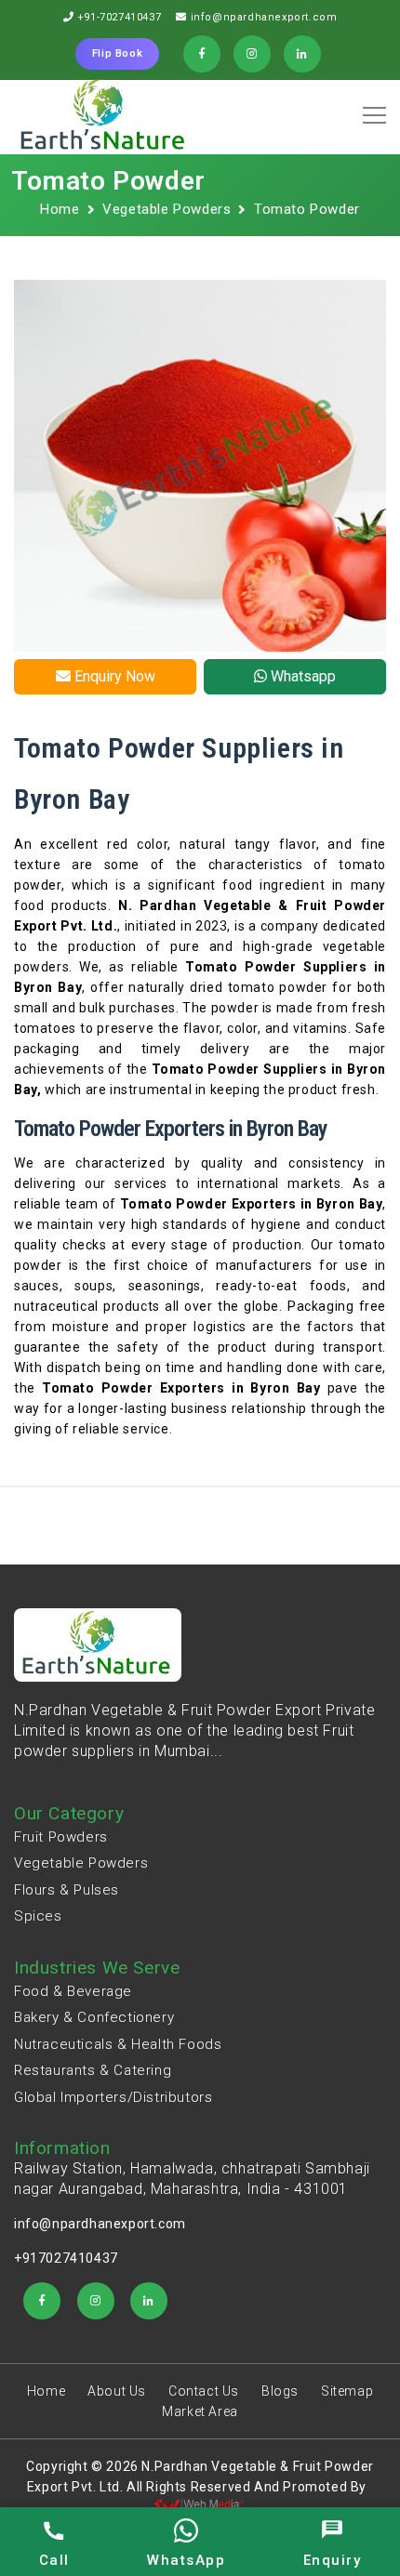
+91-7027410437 (119, 17)
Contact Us (204, 2391)
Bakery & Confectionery (94, 2017)
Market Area (200, 2411)
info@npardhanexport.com (264, 17)
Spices (38, 1916)
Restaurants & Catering (93, 2070)
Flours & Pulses (67, 1890)
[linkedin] (149, 2301)
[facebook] (42, 2301)
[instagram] (96, 2301)
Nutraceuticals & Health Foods (118, 2044)
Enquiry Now (113, 676)
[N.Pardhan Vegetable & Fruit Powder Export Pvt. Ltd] (104, 117)
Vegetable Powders (167, 209)
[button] (371, 109)
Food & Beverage (73, 1991)
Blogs (280, 2391)
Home (60, 209)
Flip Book (117, 53)
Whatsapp (301, 676)
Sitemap (347, 2391)
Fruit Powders (61, 1837)
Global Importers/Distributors (113, 2097)
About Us (117, 2391)
